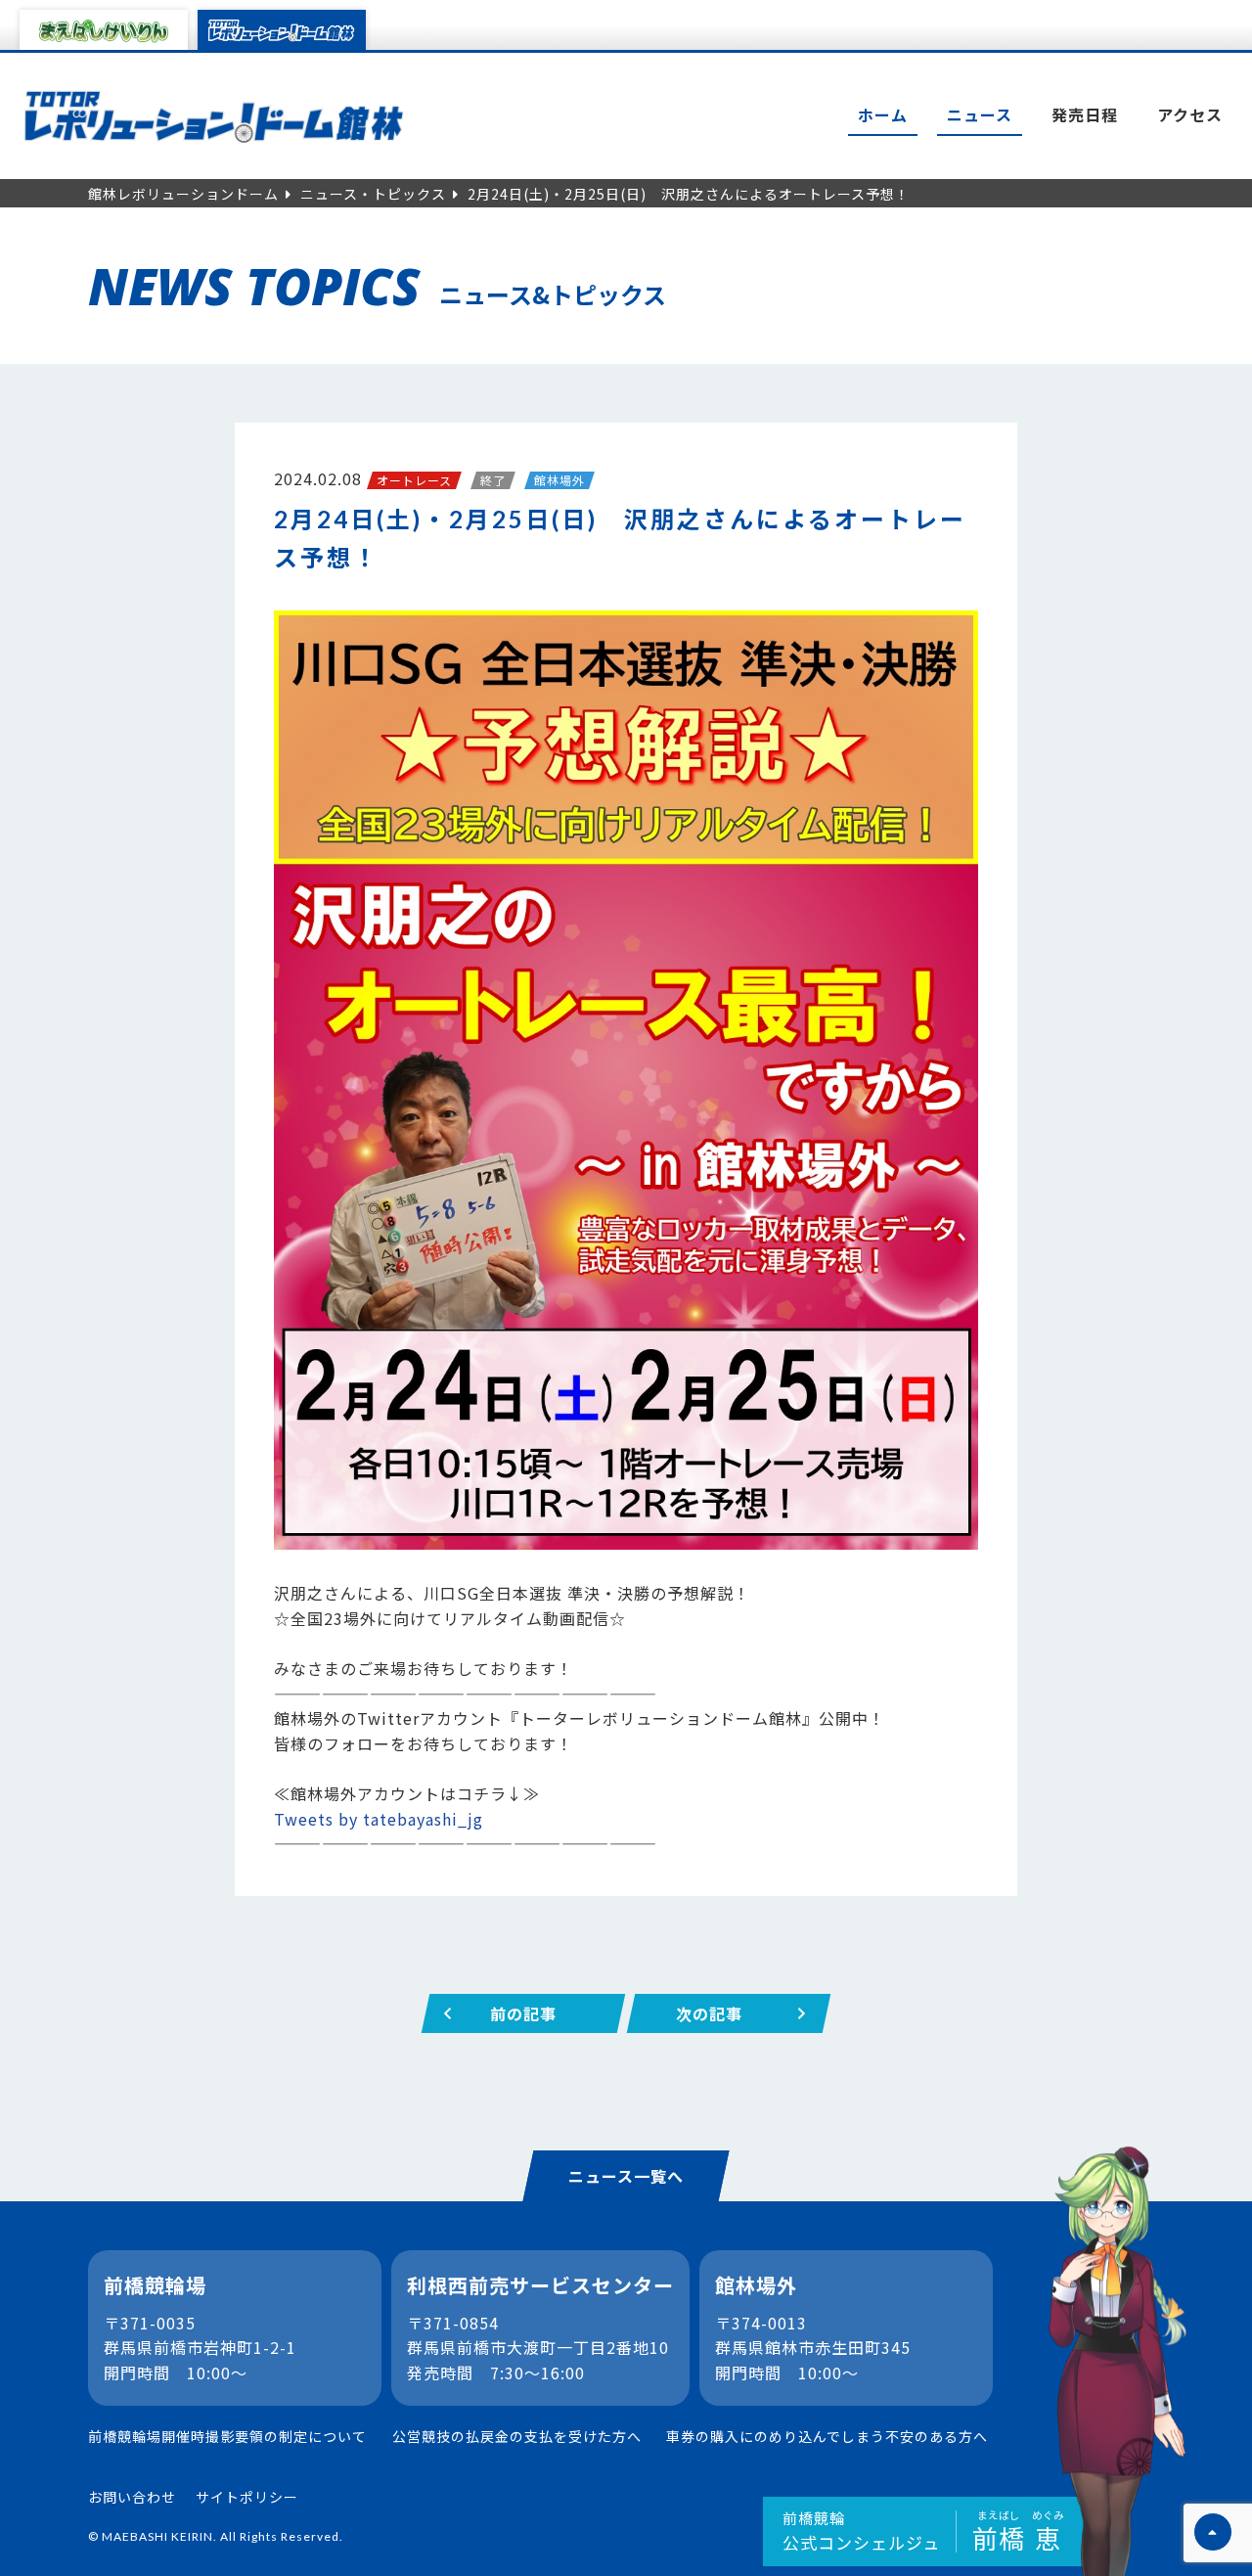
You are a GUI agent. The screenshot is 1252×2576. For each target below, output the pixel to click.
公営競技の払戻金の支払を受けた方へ (517, 2436)
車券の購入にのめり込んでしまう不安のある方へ (827, 2436)
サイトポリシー (247, 2497)
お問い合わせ (132, 2497)
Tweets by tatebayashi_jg (379, 1819)
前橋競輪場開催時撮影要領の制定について (227, 2436)
